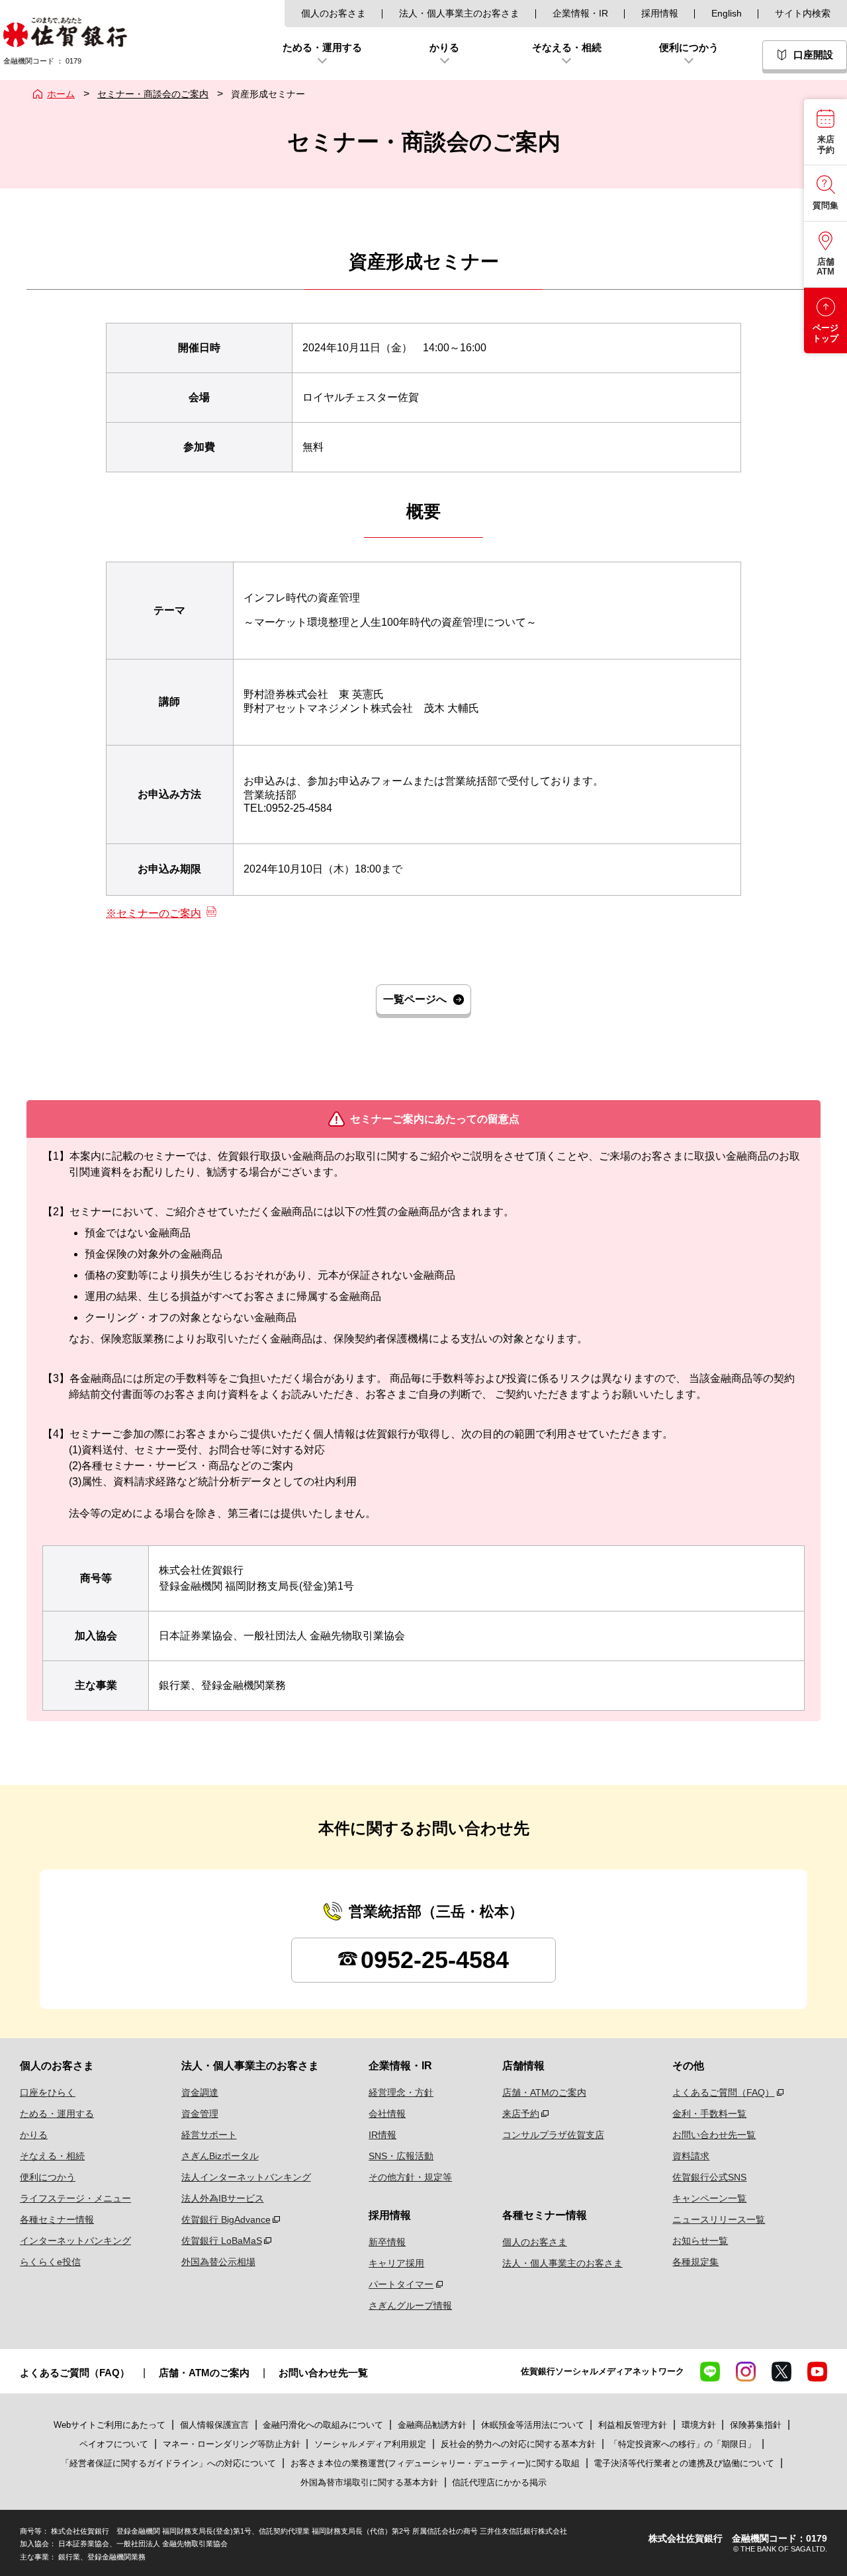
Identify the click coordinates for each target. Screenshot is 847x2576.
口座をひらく (48, 2092)
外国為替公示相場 (218, 2262)
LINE (710, 2372)
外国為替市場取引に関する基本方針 (369, 2482)
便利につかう (48, 2177)
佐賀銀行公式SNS (709, 2177)
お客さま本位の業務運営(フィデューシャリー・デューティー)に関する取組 (435, 2463)
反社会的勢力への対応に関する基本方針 (518, 2444)
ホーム (61, 94)
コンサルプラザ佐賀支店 (553, 2135)
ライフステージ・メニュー (75, 2198)
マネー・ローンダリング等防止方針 (232, 2444)
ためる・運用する (57, 2114)
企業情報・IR (580, 13)
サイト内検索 (803, 13)
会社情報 (387, 2114)
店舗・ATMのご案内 (544, 2092)
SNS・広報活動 (401, 2156)
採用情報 (660, 13)
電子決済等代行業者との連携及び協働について (684, 2463)
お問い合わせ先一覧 (714, 2135)
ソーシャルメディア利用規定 (372, 2444)
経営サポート (209, 2135)
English (727, 13)
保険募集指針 (756, 2425)
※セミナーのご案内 (154, 913)
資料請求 (691, 2156)
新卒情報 (387, 2242)
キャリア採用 (396, 2263)
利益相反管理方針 (633, 2425)
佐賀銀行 (65, 32)
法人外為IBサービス (223, 2198)
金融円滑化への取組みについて (323, 2425)
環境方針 (699, 2425)
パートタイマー (401, 2284)
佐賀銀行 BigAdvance (226, 2219)
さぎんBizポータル (220, 2156)
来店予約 (521, 2114)
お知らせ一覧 (700, 2241)
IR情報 (382, 2135)
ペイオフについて (114, 2444)
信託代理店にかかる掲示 (499, 2482)
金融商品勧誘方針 (432, 2425)
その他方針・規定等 (410, 2177)
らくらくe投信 (50, 2262)
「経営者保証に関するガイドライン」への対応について (168, 2463)
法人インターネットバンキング (246, 2177)
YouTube (817, 2372)
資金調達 (200, 2092)
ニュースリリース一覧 (719, 2219)
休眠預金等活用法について (533, 2425)
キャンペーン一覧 (709, 2198)
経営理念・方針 (401, 2092)
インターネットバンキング (75, 2241)
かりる (34, 2135)
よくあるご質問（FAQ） (723, 2092)
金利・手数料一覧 (709, 2114)
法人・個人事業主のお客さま (459, 13)
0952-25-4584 (435, 1960)
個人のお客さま (334, 13)
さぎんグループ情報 (410, 2305)
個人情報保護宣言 (214, 2425)
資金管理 (200, 2114)
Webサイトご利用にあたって (110, 2425)
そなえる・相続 (52, 2156)
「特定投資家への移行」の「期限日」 (683, 2444)
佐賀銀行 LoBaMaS (222, 2241)
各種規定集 (695, 2262)
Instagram (746, 2372)
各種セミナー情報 (57, 2219)
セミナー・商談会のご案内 (153, 94)
